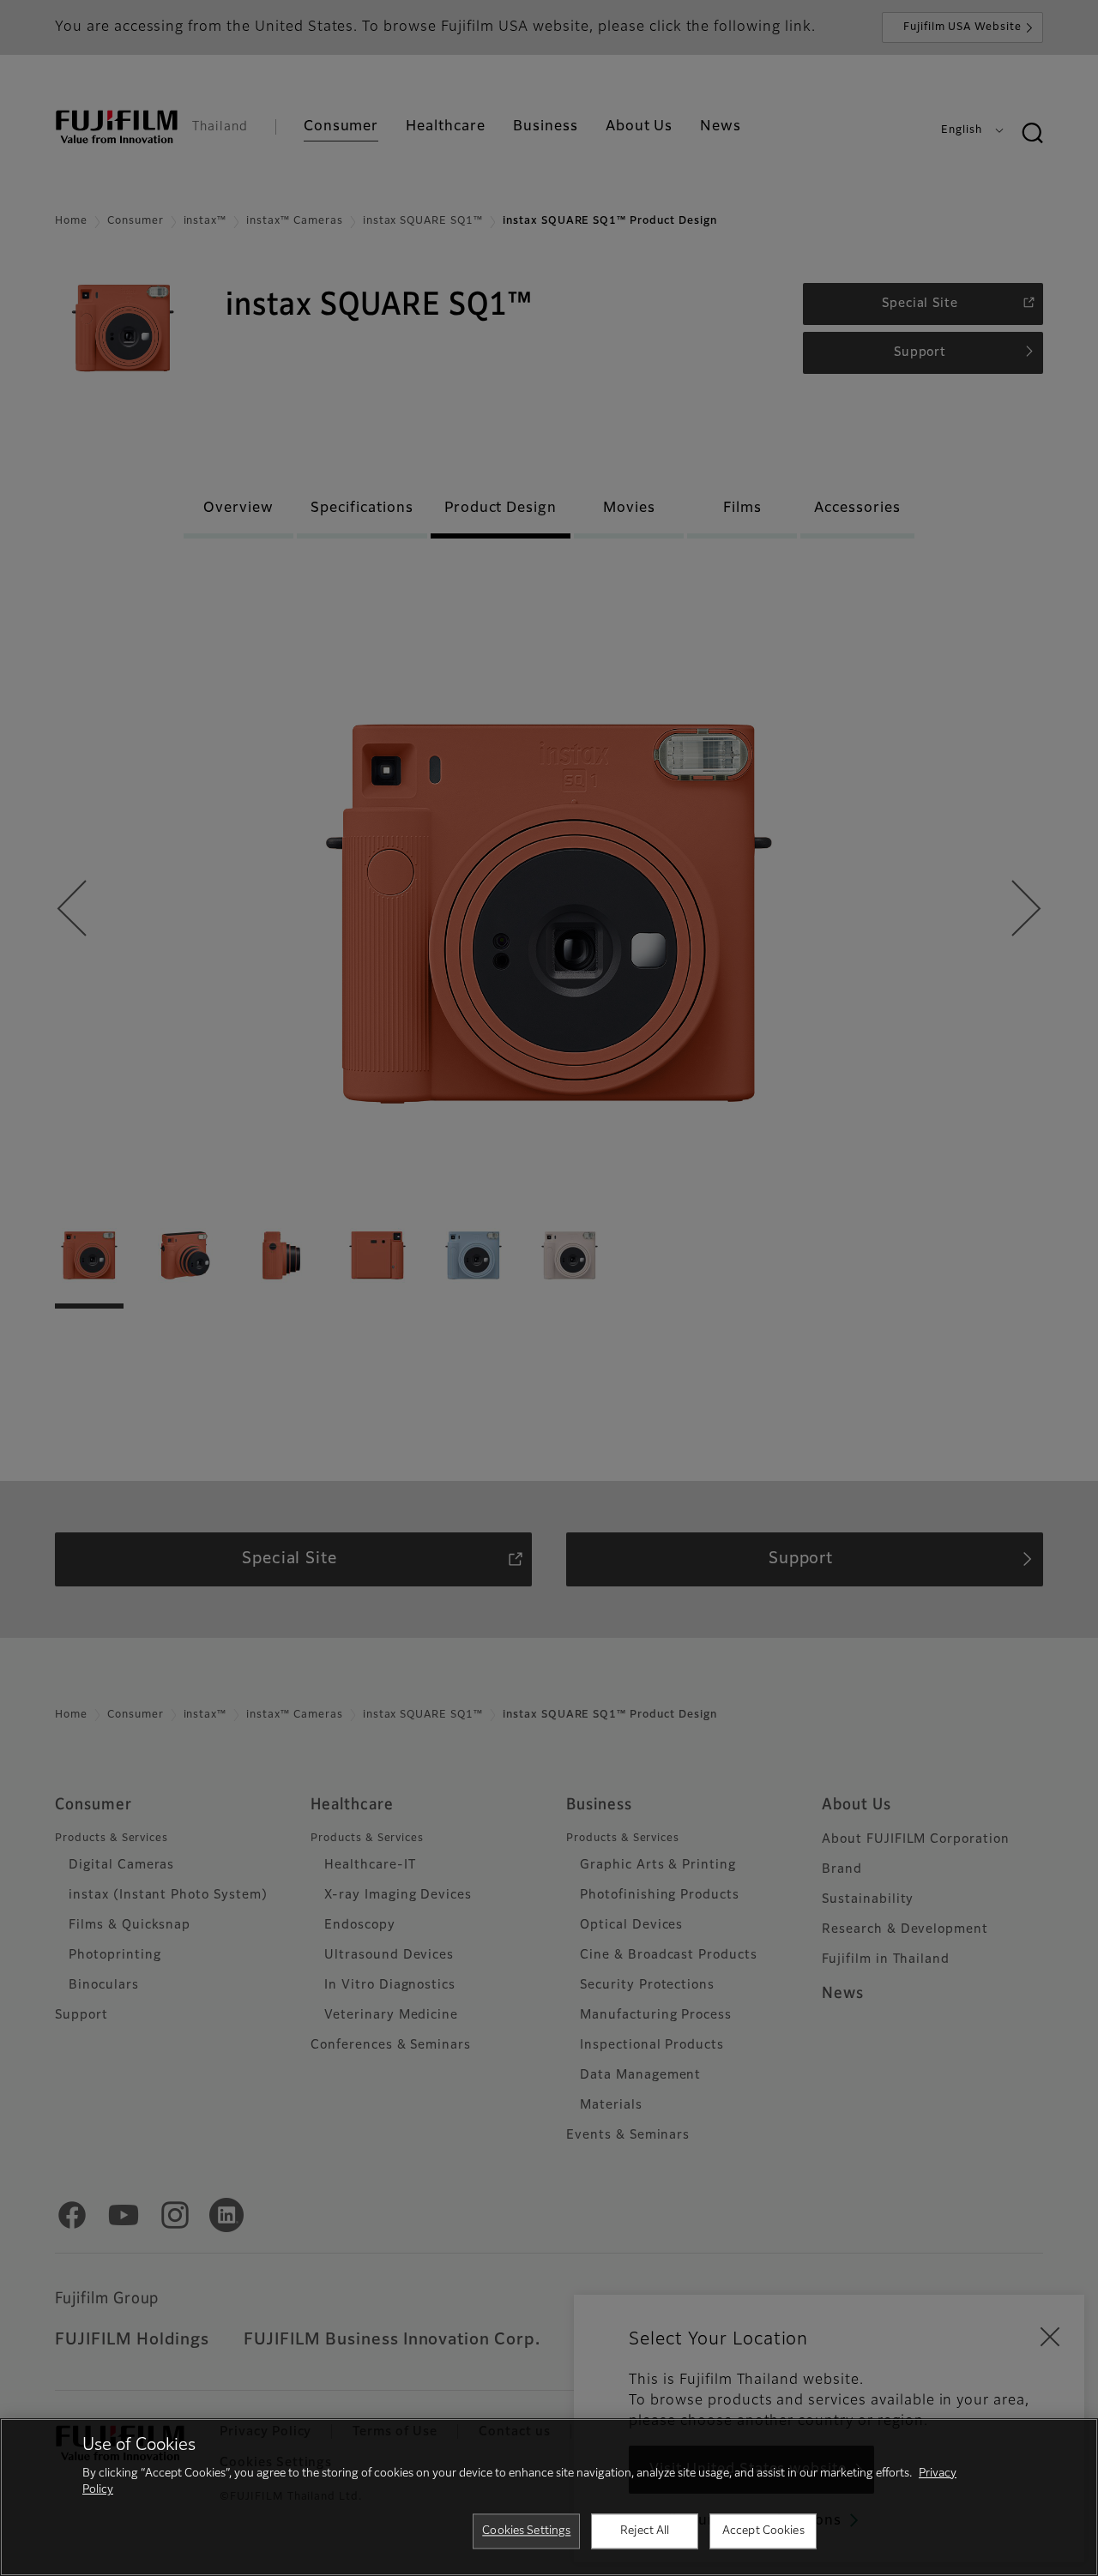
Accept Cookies (763, 2531)
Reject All (645, 2531)
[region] (549, 2497)
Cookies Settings (526, 2531)
